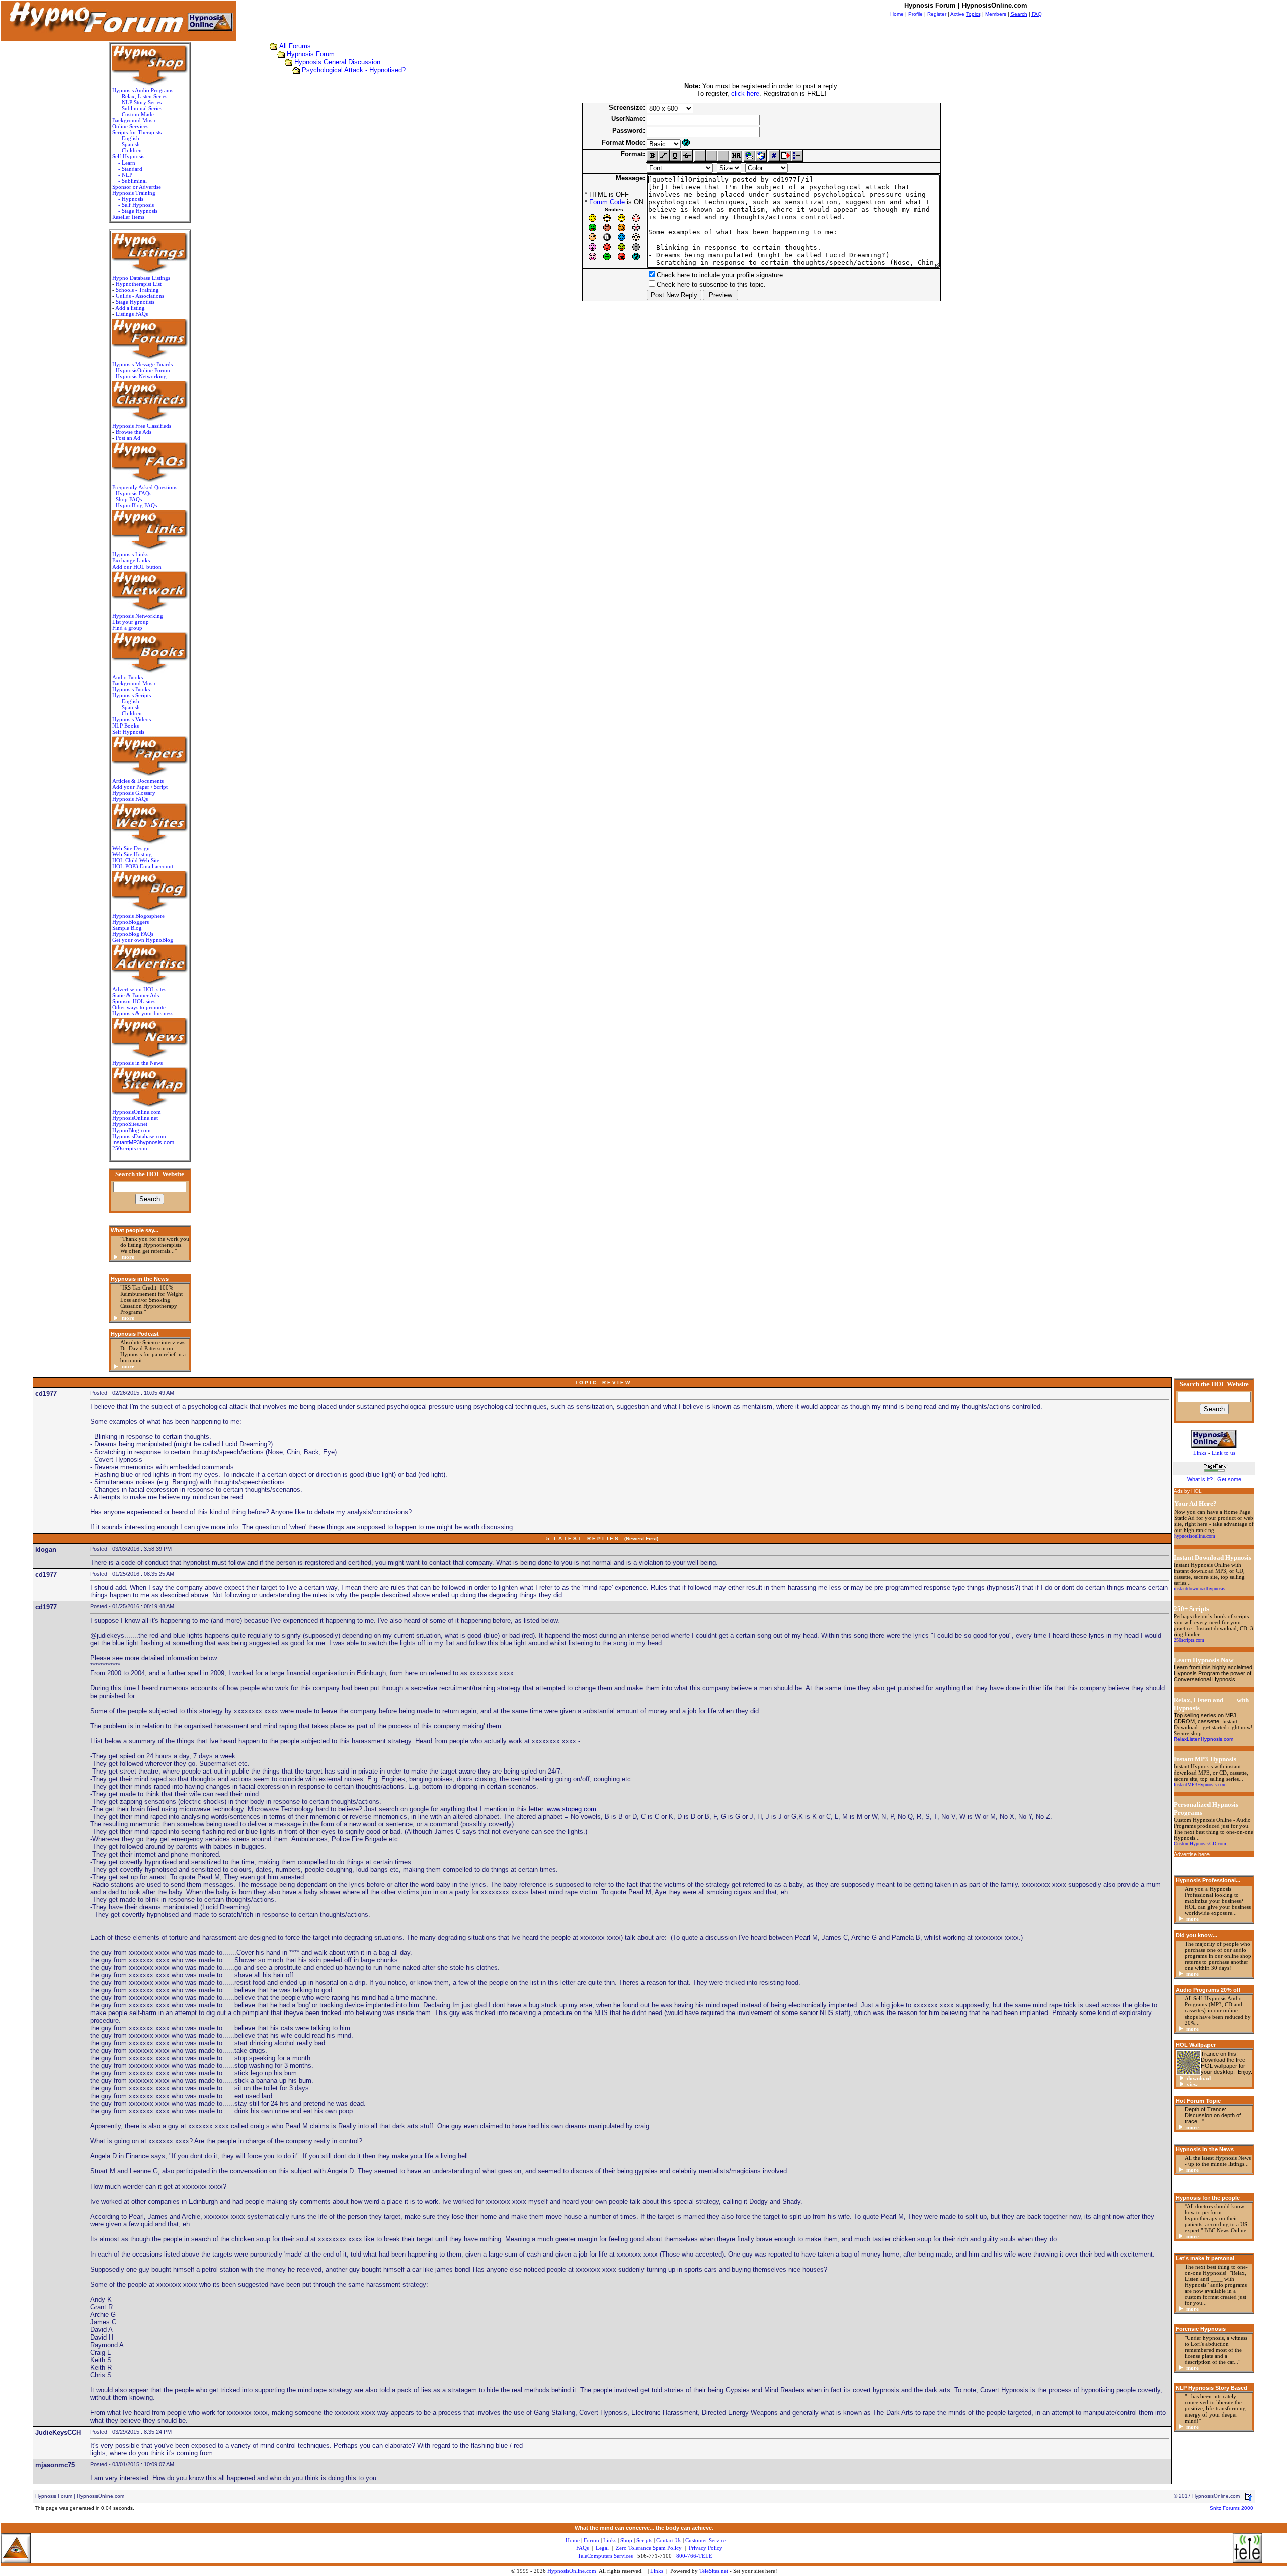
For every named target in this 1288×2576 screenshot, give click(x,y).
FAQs (582, 2548)
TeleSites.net (714, 2571)
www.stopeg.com (572, 1809)
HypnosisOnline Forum (143, 370)
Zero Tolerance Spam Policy (649, 2548)
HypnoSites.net (130, 1124)
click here (745, 93)
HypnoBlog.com (132, 1130)
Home (573, 2540)
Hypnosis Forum (311, 54)
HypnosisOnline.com (572, 2571)
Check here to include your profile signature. (721, 275)
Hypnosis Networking (141, 376)
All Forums (295, 46)
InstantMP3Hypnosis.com (1200, 1784)
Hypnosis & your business (143, 1013)
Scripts (644, 2540)
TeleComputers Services (605, 2556)
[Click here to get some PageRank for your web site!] (1214, 1473)
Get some (1229, 1479)
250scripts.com (130, 1148)
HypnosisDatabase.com (139, 1136)
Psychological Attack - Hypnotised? (354, 70)
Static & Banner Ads (136, 995)
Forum (591, 2540)
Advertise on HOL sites (139, 989)
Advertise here (1192, 1854)
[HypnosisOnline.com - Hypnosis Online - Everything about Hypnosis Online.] (1214, 1437)
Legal (602, 2548)
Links (657, 2571)
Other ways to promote (139, 1007)
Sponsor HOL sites (134, 1001)
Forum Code (607, 202)
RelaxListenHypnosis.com (1203, 1739)
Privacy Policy (706, 2548)
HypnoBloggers (131, 922)
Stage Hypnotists (135, 302)
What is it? (1200, 1479)
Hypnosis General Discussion (337, 62)
